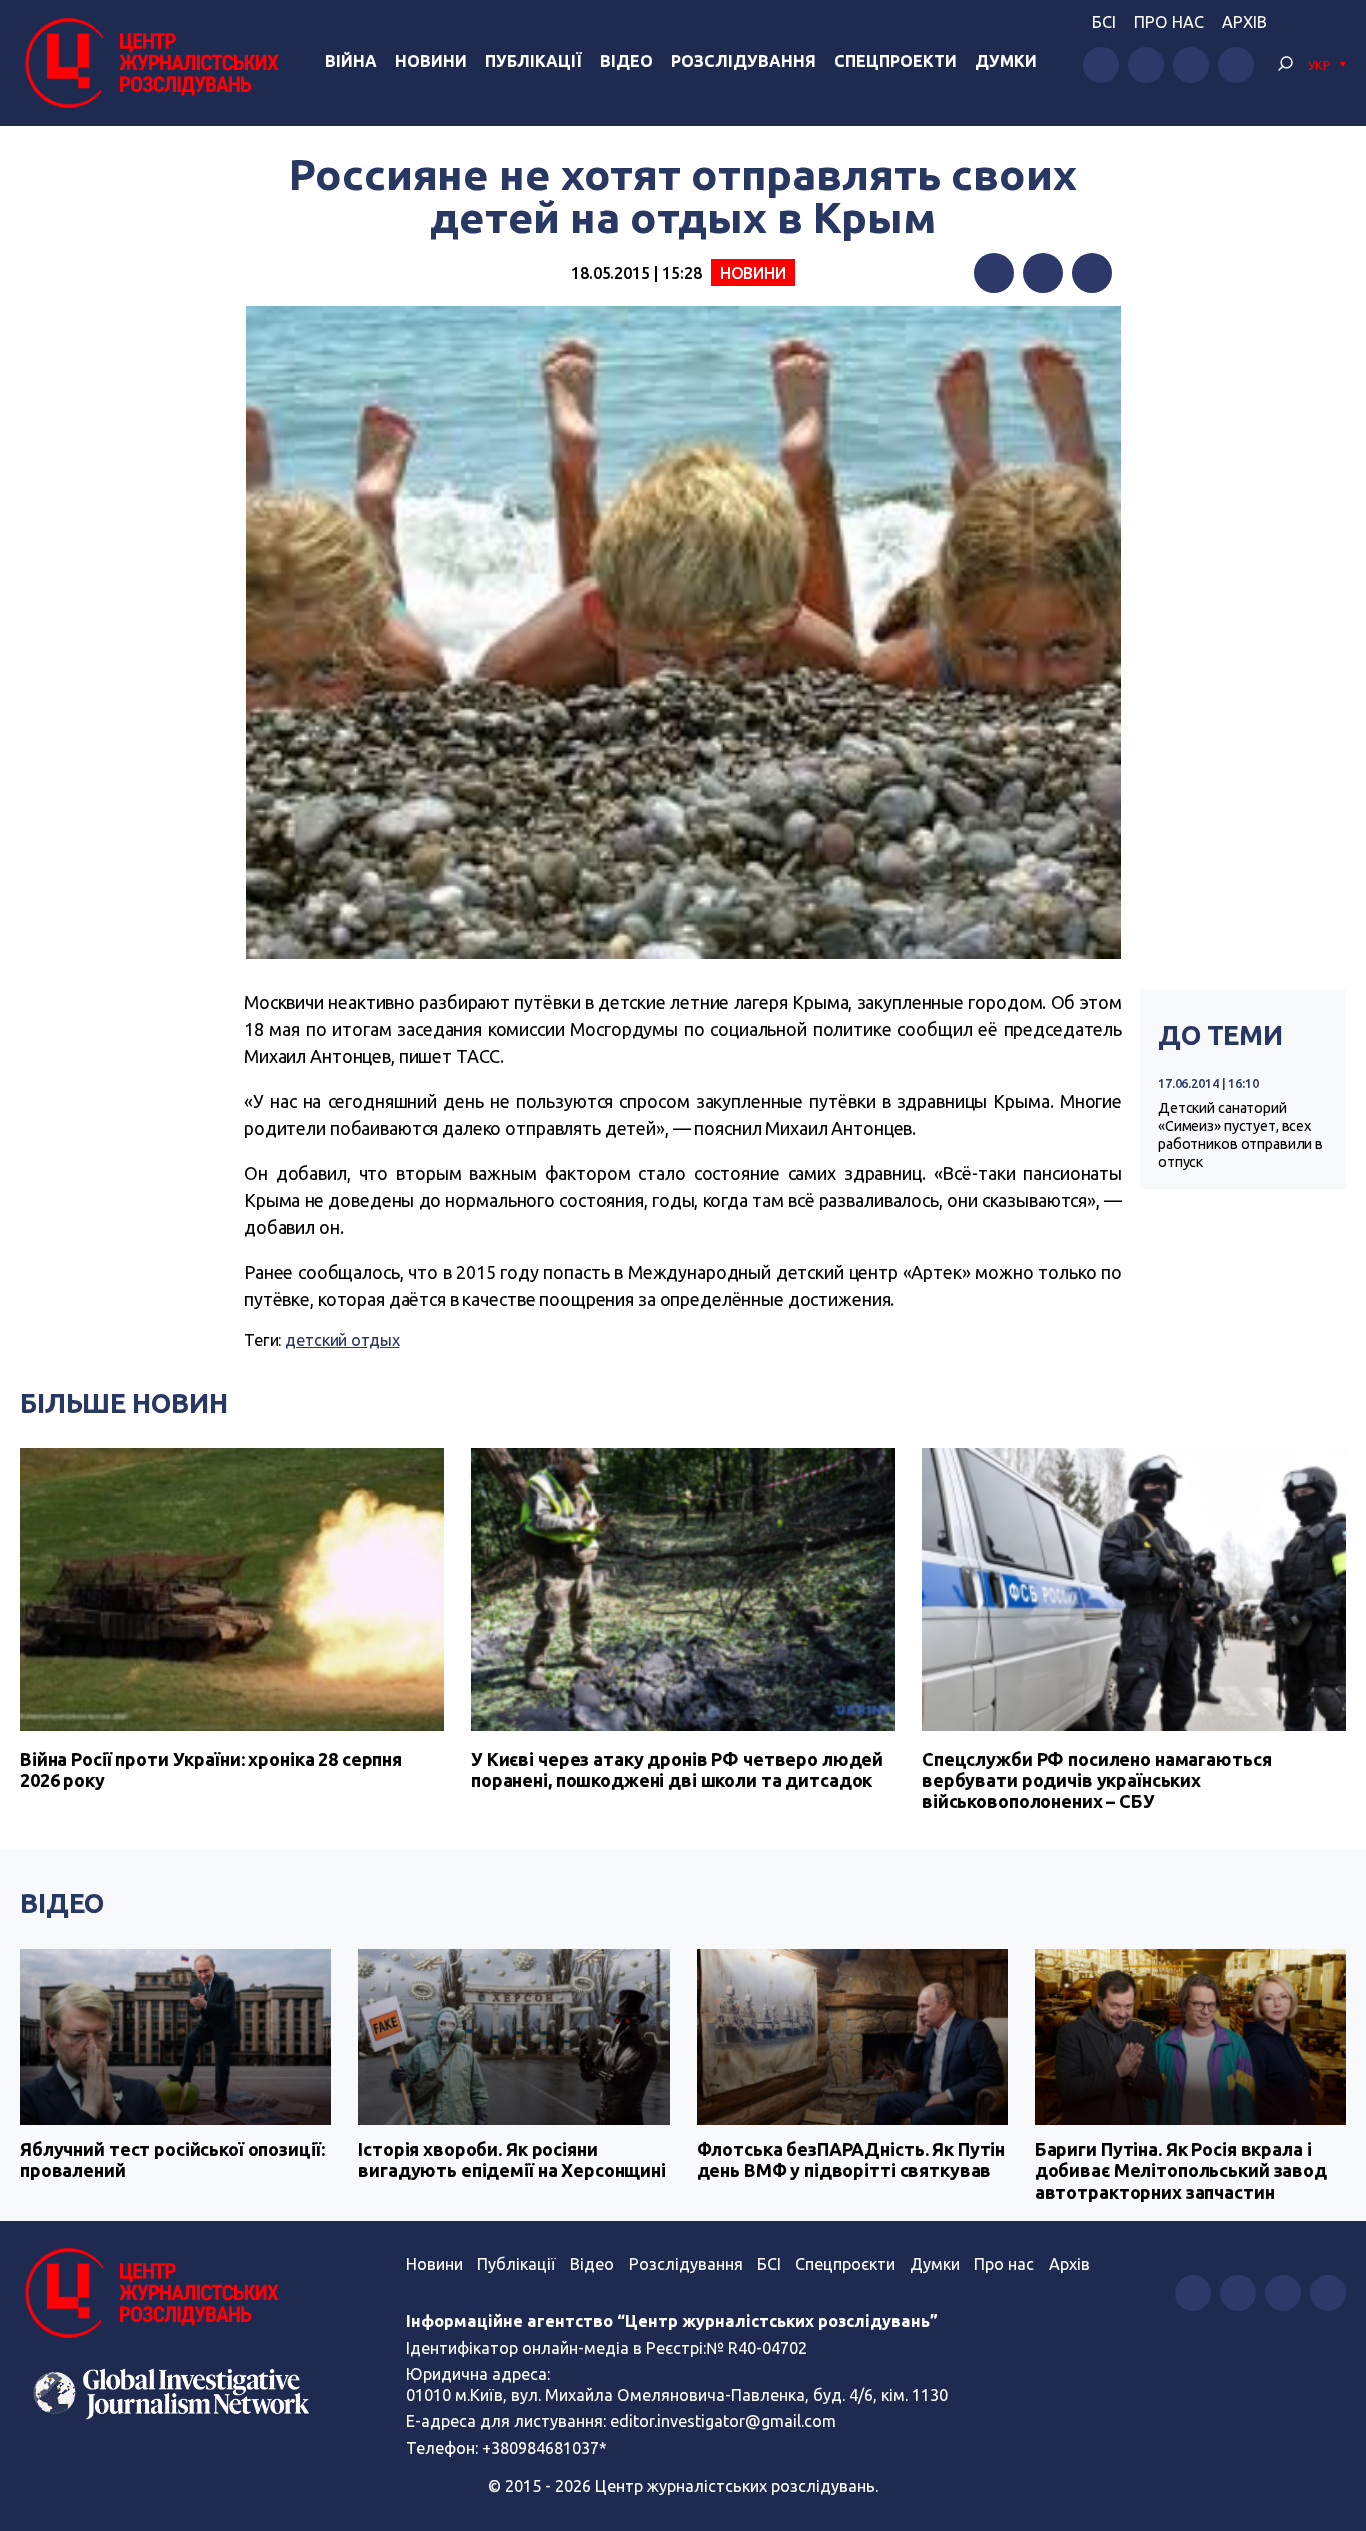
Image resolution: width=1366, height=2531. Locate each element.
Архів (1244, 22)
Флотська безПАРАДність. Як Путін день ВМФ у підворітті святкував (851, 2160)
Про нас (1169, 22)
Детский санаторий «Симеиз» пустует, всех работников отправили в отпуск (1240, 1135)
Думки (1006, 61)
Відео (626, 61)
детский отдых (342, 1340)
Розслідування (743, 61)
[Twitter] (1043, 273)
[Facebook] (994, 273)
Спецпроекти (895, 61)
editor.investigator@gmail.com (723, 2421)
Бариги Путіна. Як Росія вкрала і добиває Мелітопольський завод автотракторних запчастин (1181, 2170)
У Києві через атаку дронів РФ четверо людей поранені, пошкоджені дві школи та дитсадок (677, 1769)
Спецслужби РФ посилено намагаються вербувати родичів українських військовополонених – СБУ (1096, 1780)
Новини (431, 61)
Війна (351, 61)
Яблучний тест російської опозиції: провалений (172, 2160)
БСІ (1104, 22)
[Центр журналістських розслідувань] (149, 63)
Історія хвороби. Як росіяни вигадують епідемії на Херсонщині (512, 2160)
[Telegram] (1092, 273)
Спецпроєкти (845, 2264)
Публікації (533, 61)
